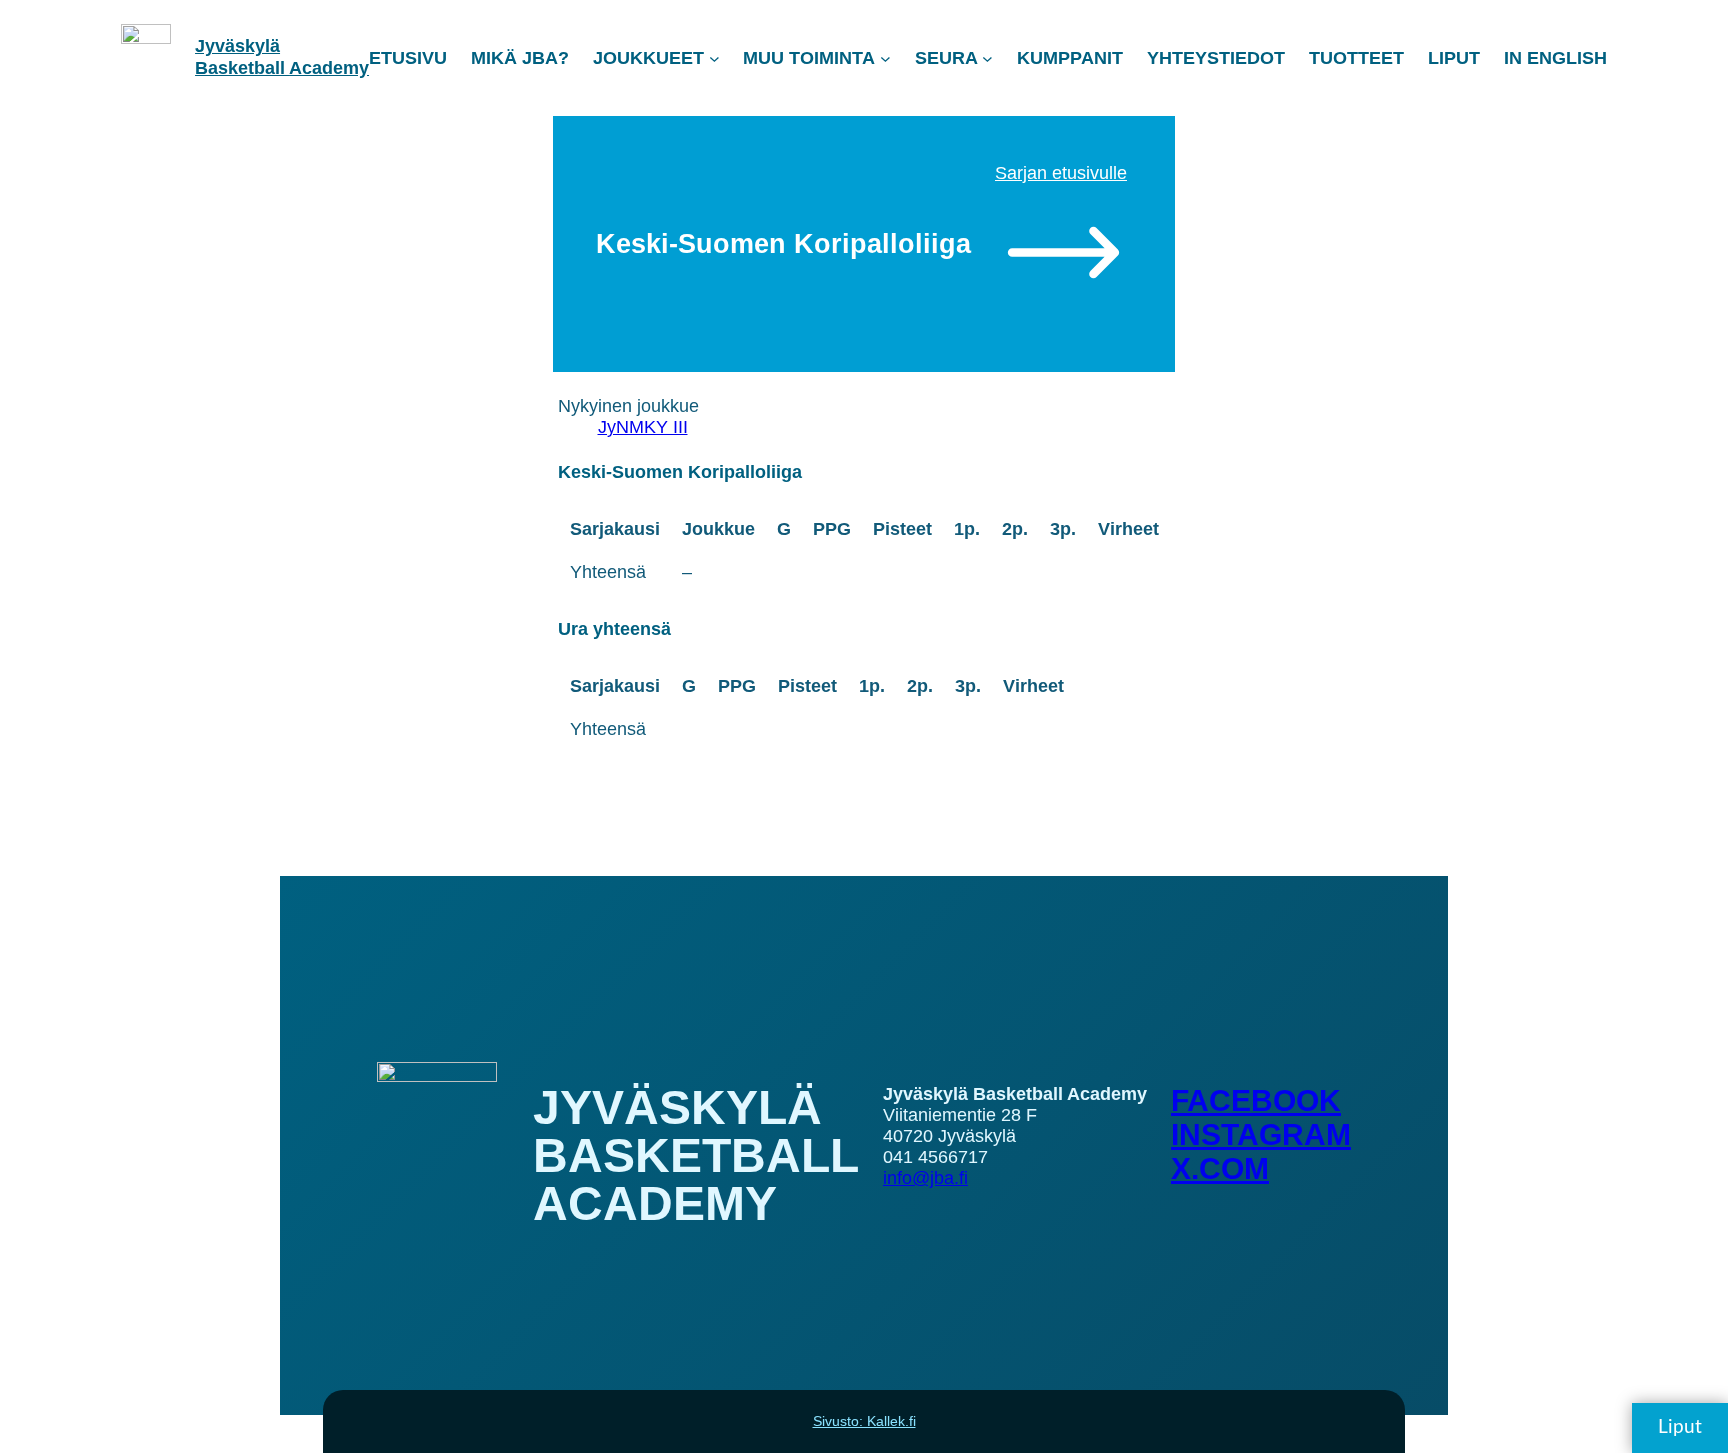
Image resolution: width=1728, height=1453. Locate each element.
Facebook (1256, 1100)
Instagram (1261, 1134)
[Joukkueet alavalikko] (714, 58)
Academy (329, 68)
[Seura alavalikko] (987, 58)
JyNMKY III (643, 427)
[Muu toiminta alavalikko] (885, 58)
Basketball (242, 68)
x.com (1220, 1168)
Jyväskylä (237, 46)
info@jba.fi (925, 1178)
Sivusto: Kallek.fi (864, 1421)
